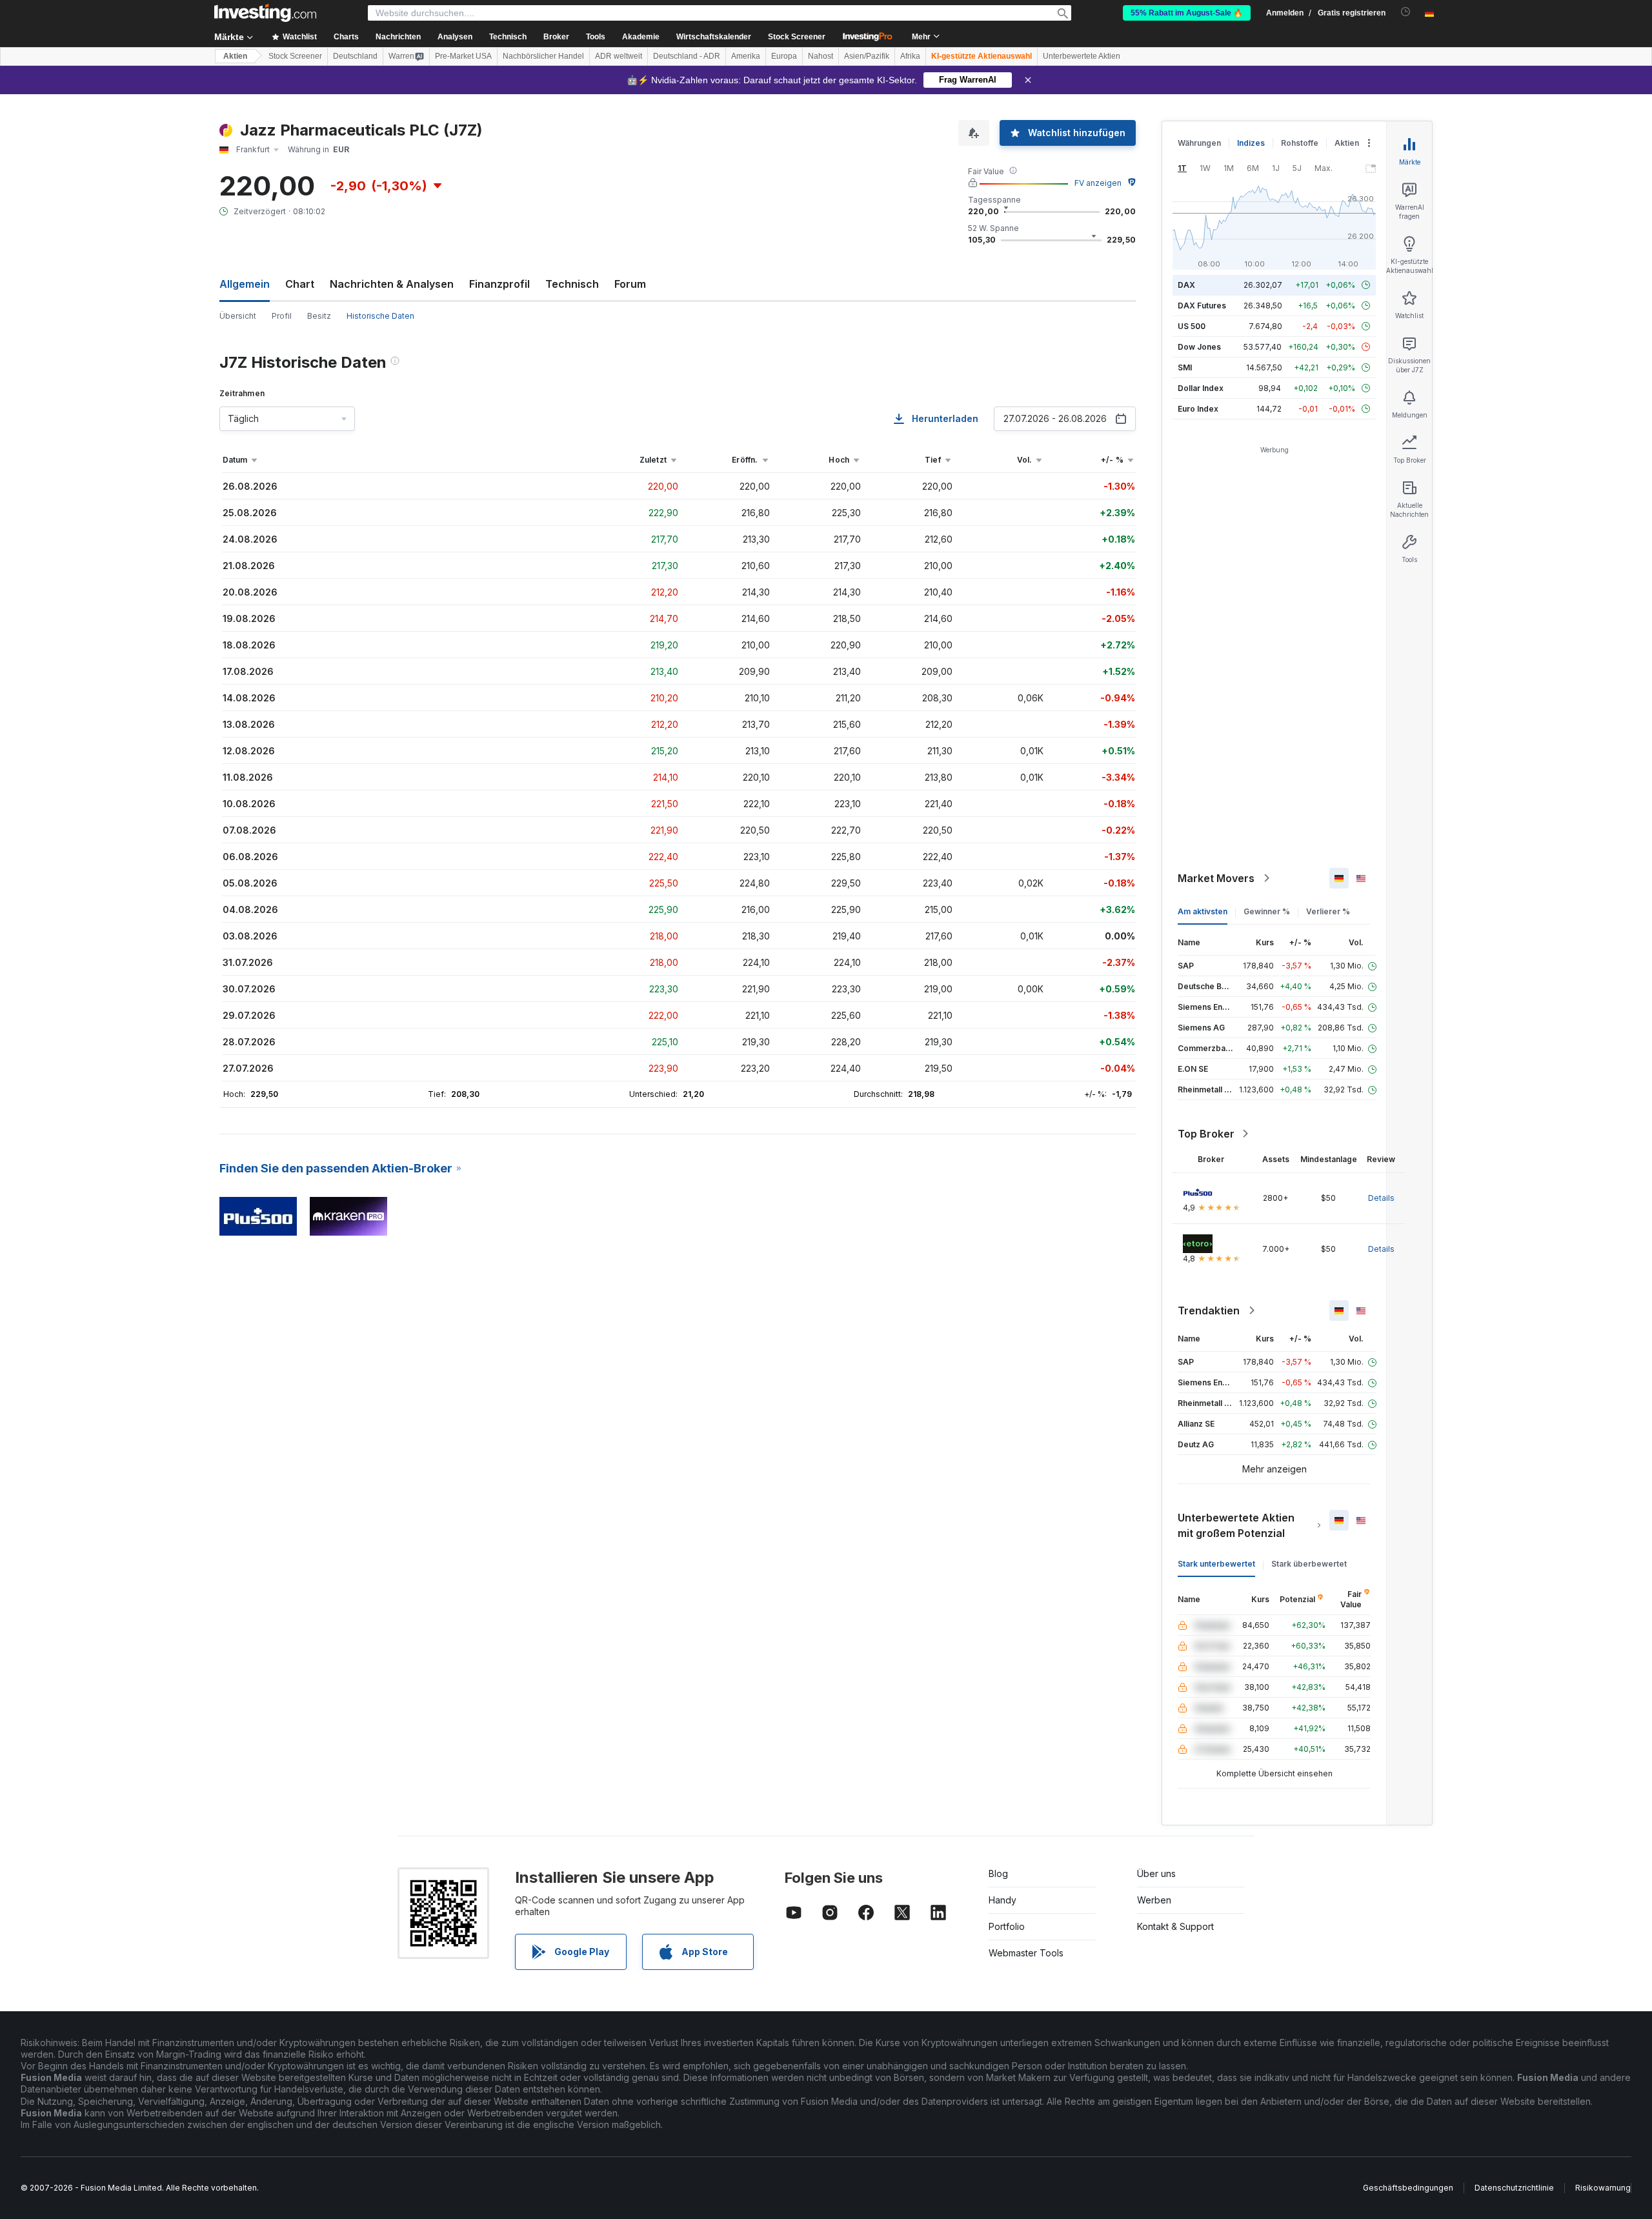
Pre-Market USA (463, 56)
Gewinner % (1267, 911)
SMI (1185, 367)
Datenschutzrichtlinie (1514, 2188)
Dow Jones (1199, 347)
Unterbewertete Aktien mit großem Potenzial (1236, 1525)
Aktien (235, 56)
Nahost (821, 56)
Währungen (1199, 143)
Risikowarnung (1603, 2188)
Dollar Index (1201, 388)
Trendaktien (1209, 1310)
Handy (1002, 1900)
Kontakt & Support (1175, 1926)
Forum (630, 284)
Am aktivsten (1203, 911)
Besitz (319, 316)
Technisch (572, 284)
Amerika (746, 56)
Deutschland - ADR (687, 56)
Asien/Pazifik (867, 56)
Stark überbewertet (1309, 1564)
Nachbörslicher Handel (543, 56)
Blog (998, 1873)
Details (1381, 1198)
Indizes (1251, 143)
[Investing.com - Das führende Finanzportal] (265, 13)
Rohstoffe (1300, 143)
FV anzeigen (1098, 183)
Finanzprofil (499, 284)
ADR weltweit (619, 56)
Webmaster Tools (1026, 1953)
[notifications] (1406, 12)
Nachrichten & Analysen (392, 284)
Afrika (910, 56)
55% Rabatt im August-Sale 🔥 (1187, 13)
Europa (784, 56)
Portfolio (1007, 1926)
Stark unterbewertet (1216, 1564)
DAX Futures (1202, 306)
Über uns (1156, 1873)
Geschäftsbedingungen (1408, 2188)
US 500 (1192, 326)
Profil (282, 316)
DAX (1186, 285)
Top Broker (1206, 1134)
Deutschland (355, 56)
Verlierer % (1328, 911)
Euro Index (1198, 409)
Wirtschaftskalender (714, 37)
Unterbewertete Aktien (1082, 56)
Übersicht (238, 316)
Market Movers (1216, 878)
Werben (1154, 1900)
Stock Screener (797, 37)
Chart (300, 284)
